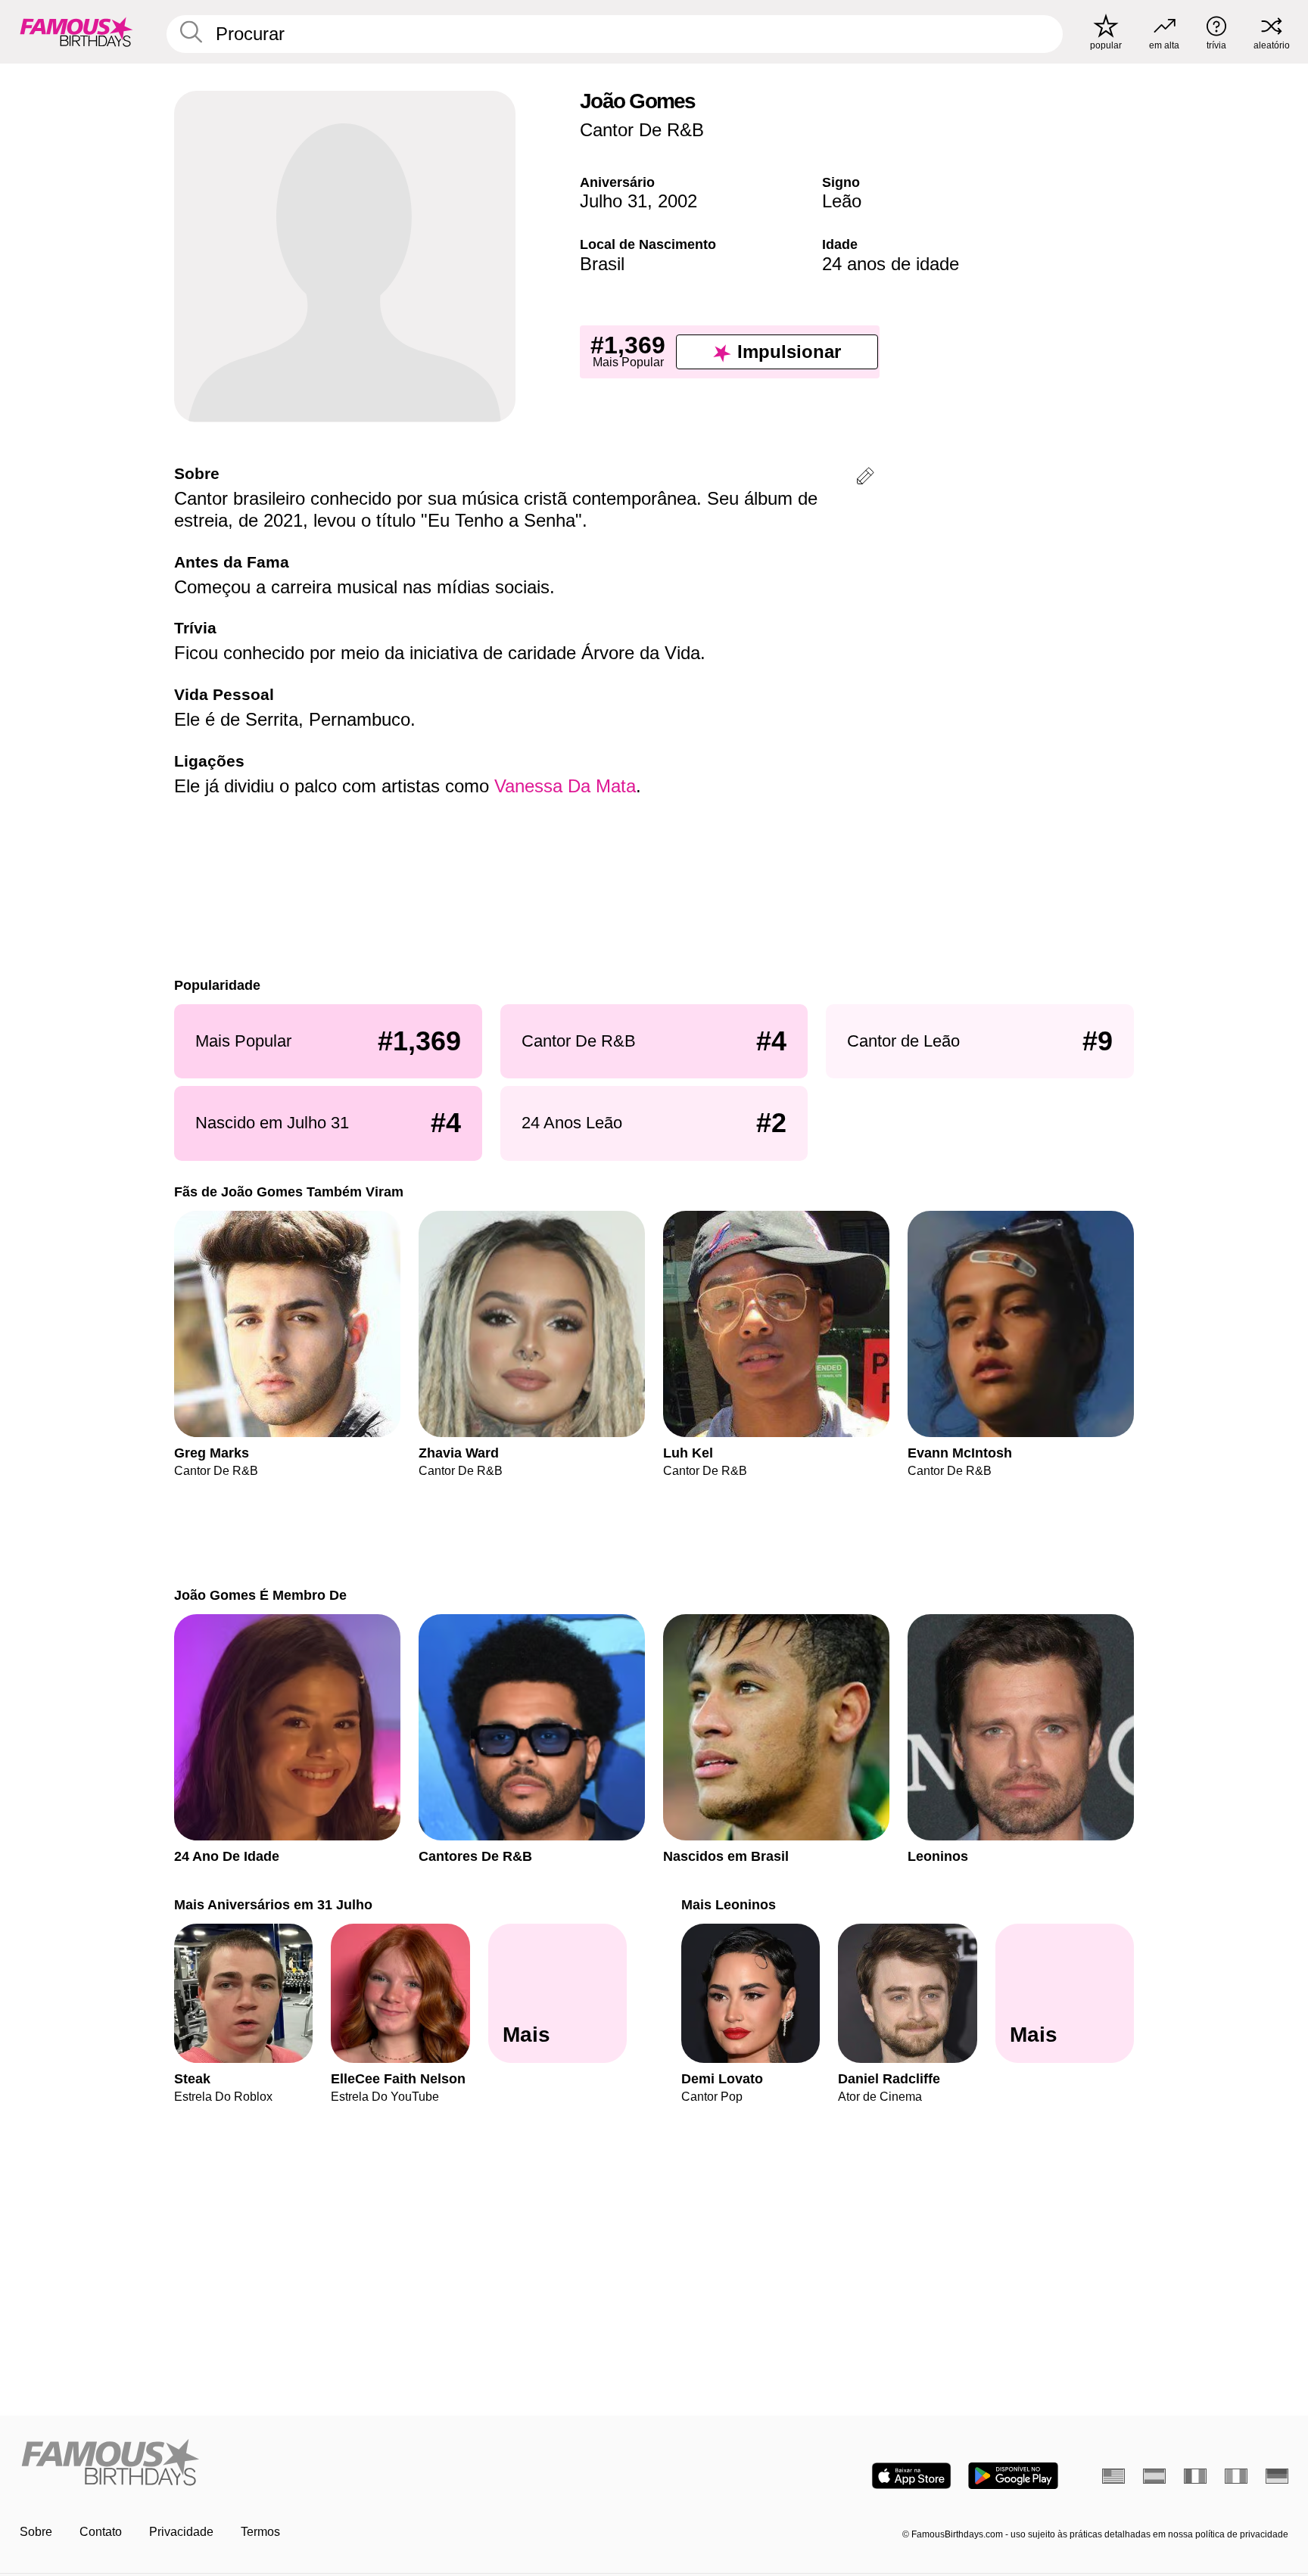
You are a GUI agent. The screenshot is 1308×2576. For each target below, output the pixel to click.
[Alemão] (1277, 2476)
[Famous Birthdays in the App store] (911, 2476)
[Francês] (1195, 2476)
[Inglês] (1113, 2476)
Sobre (36, 2532)
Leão (842, 201)
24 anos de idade (891, 264)
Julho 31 (614, 201)
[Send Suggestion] (865, 479)
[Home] (332, 2464)
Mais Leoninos (729, 1904)
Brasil (602, 264)
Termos (260, 2532)
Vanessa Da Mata (565, 786)
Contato (101, 2532)
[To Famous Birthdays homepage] (76, 32)
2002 (677, 201)
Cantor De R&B (642, 130)
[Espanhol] (1154, 2476)
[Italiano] (1236, 2476)
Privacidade (181, 2532)
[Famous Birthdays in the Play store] (1013, 2476)
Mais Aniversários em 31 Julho (273, 1904)
